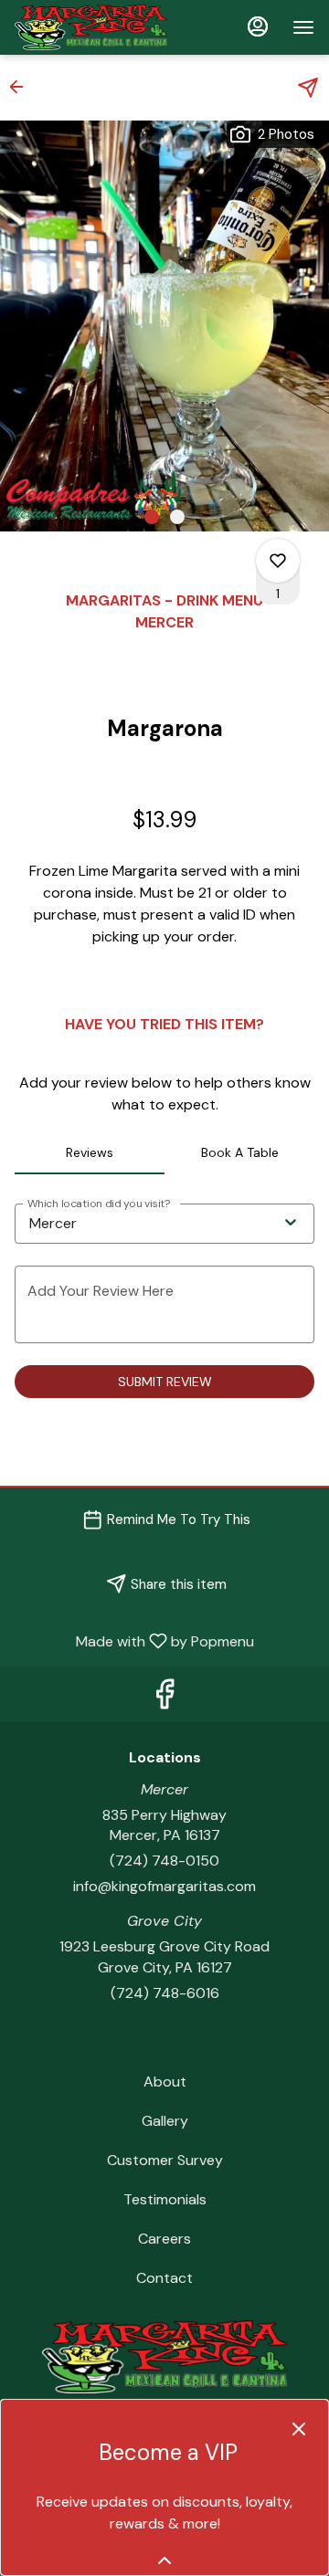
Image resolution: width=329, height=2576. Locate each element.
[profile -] (258, 26)
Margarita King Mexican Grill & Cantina (164, 2357)
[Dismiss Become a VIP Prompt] (299, 2429)
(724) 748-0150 (164, 1861)
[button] (22, 87)
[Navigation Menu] (303, 27)
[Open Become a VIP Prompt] (164, 2560)
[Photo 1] (152, 517)
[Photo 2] (177, 517)
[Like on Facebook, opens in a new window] (164, 1699)
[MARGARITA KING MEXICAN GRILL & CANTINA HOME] (97, 27)
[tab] (90, 1152)
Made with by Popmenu (134, 1640)
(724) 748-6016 (165, 1993)
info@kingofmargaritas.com (164, 1886)
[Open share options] (308, 88)
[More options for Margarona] (278, 561)
